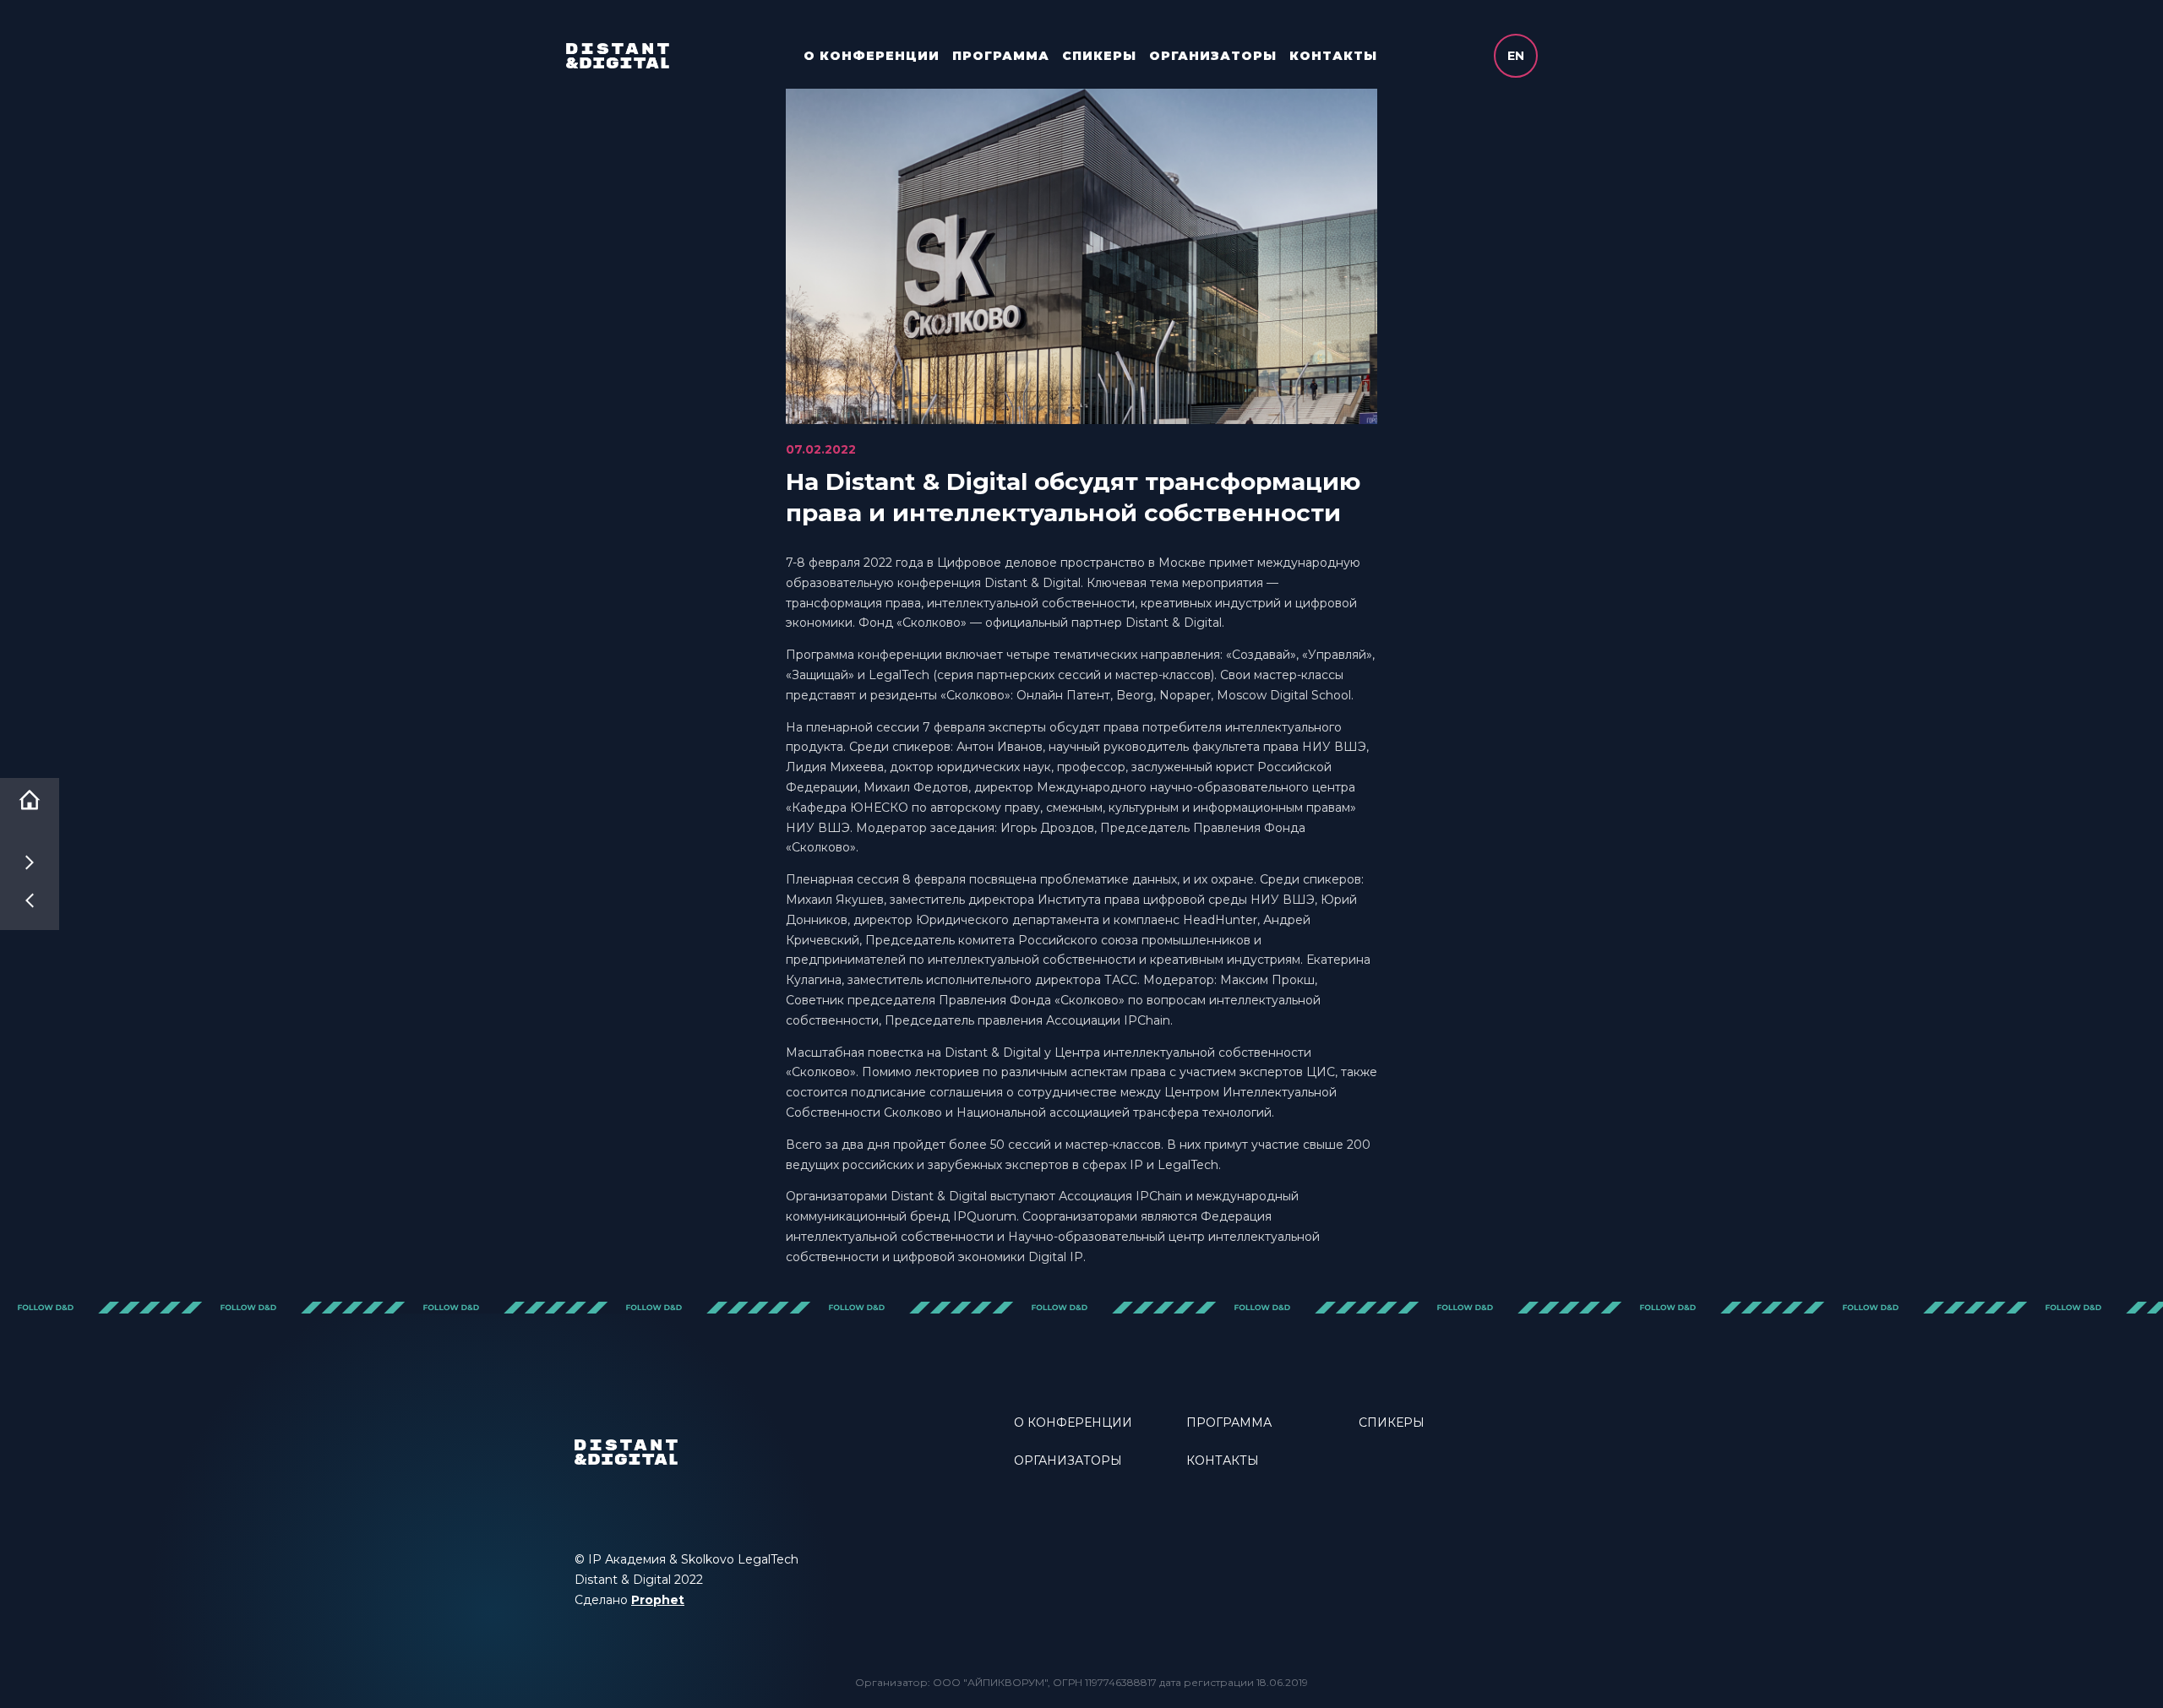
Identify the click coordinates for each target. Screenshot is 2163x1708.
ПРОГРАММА (1001, 56)
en (1516, 56)
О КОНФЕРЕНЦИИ (872, 56)
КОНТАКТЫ (1333, 56)
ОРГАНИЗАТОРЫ (1213, 56)
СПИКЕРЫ (1099, 56)
